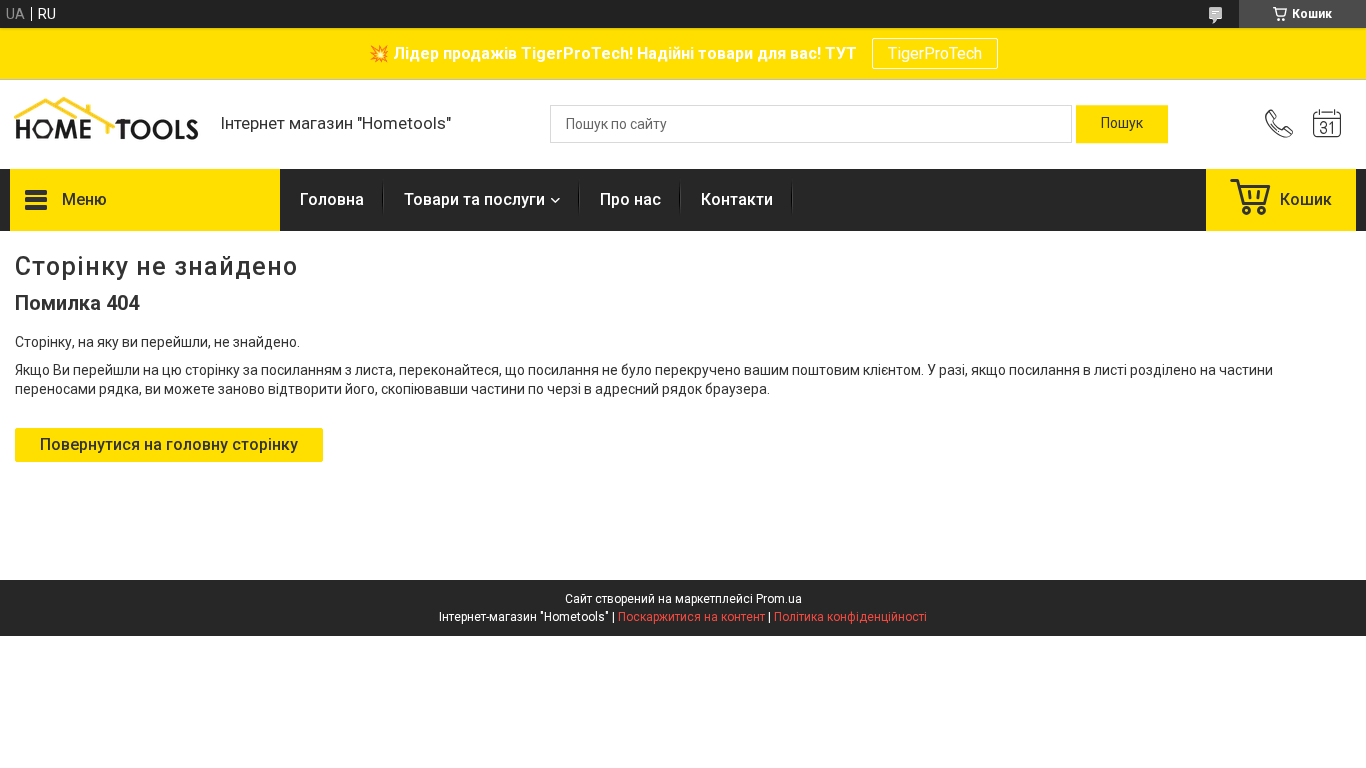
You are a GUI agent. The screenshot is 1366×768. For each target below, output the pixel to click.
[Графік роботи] (1327, 124)
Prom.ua (779, 599)
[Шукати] (1122, 124)
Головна (332, 199)
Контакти (737, 199)
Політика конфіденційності (850, 617)
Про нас (630, 199)
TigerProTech (935, 53)
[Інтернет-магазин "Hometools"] (105, 124)
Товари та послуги (474, 199)
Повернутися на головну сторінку (169, 444)
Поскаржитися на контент (691, 617)
